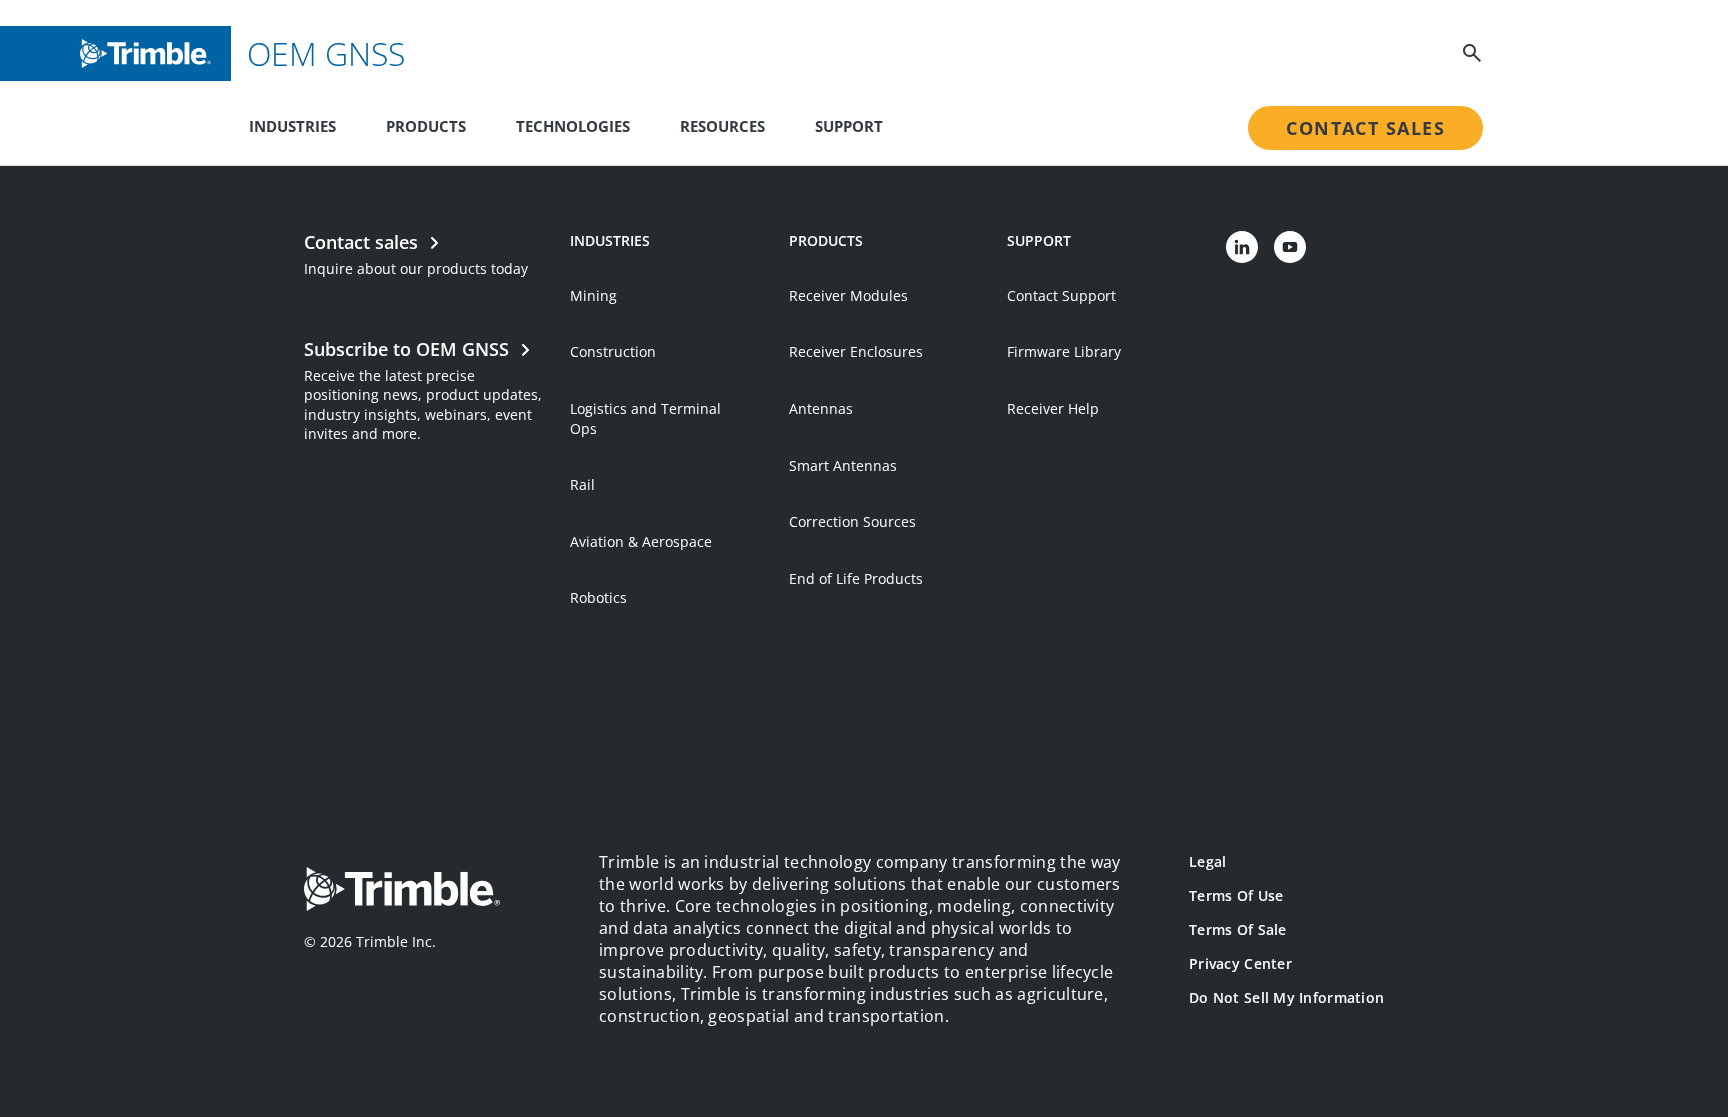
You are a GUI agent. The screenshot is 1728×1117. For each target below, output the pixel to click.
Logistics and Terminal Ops (645, 418)
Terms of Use (1236, 895)
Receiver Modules (848, 295)
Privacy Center (1240, 963)
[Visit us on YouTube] (1290, 247)
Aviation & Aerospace (641, 541)
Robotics (598, 597)
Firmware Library (1064, 351)
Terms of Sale (1238, 929)
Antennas (821, 408)
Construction (613, 351)
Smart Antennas (843, 465)
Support (849, 126)
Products (426, 126)
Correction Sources (852, 521)
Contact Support (1061, 295)
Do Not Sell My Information (1286, 997)
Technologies (573, 126)
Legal (1207, 861)
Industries (292, 126)
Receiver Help (1053, 408)
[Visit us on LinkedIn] (1242, 247)
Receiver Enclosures (856, 351)
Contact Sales (1365, 128)
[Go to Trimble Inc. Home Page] (402, 891)
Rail (582, 484)
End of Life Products (856, 578)
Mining (593, 295)
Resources (722, 126)
